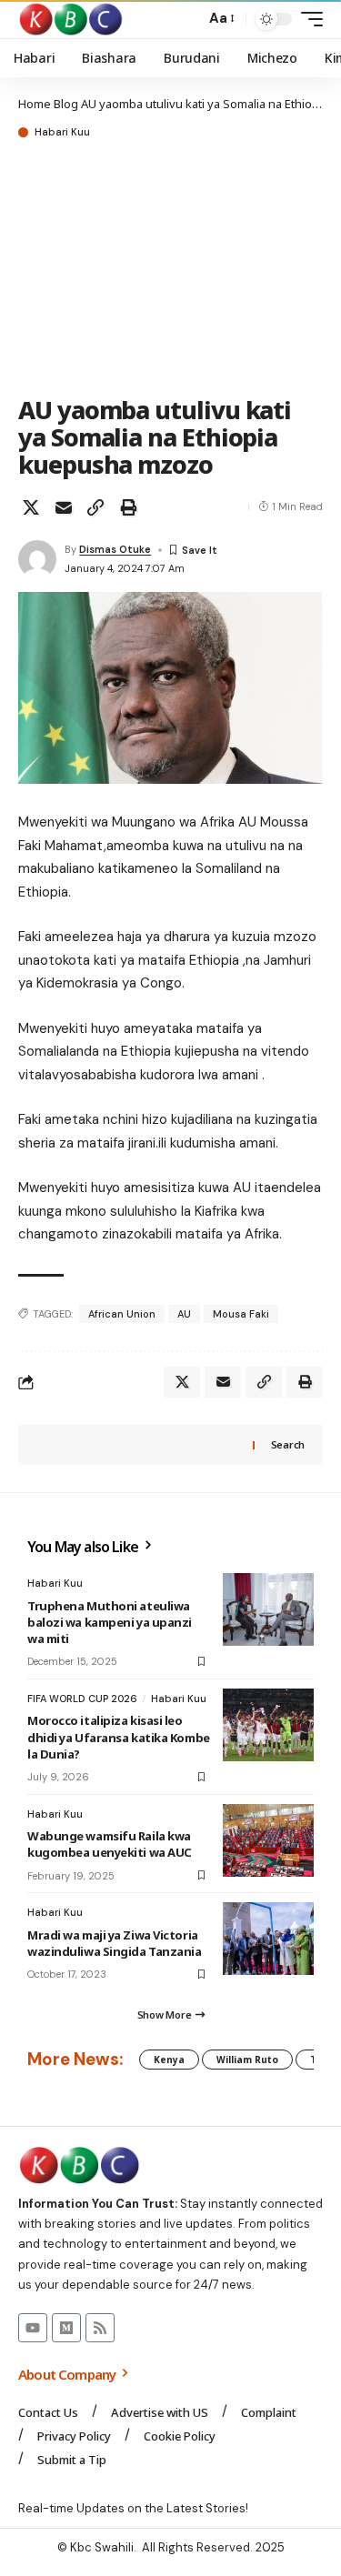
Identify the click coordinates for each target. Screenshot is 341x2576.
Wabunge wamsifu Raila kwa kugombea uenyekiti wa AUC (110, 1844)
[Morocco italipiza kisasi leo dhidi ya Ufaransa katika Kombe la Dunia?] (268, 1725)
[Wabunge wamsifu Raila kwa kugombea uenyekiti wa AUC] (268, 1840)
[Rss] (100, 2328)
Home (35, 104)
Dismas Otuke (115, 549)
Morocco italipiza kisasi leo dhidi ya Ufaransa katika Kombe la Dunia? (119, 1737)
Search (288, 1444)
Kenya (169, 2060)
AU (184, 1314)
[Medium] (66, 2328)
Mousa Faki (241, 1314)
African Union (122, 1314)
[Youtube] (33, 2328)
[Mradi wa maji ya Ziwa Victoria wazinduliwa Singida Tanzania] (268, 1939)
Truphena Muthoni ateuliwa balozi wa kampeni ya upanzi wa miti (110, 1622)
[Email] (64, 507)
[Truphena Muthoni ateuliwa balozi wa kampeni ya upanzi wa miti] (268, 1609)
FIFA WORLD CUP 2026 (82, 1699)
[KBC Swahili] (71, 19)
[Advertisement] (170, 269)
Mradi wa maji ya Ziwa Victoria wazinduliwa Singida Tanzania (115, 1943)
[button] (187, 20)
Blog (66, 104)
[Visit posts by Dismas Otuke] (37, 559)
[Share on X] (31, 507)
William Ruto (247, 2060)
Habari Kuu (62, 132)
